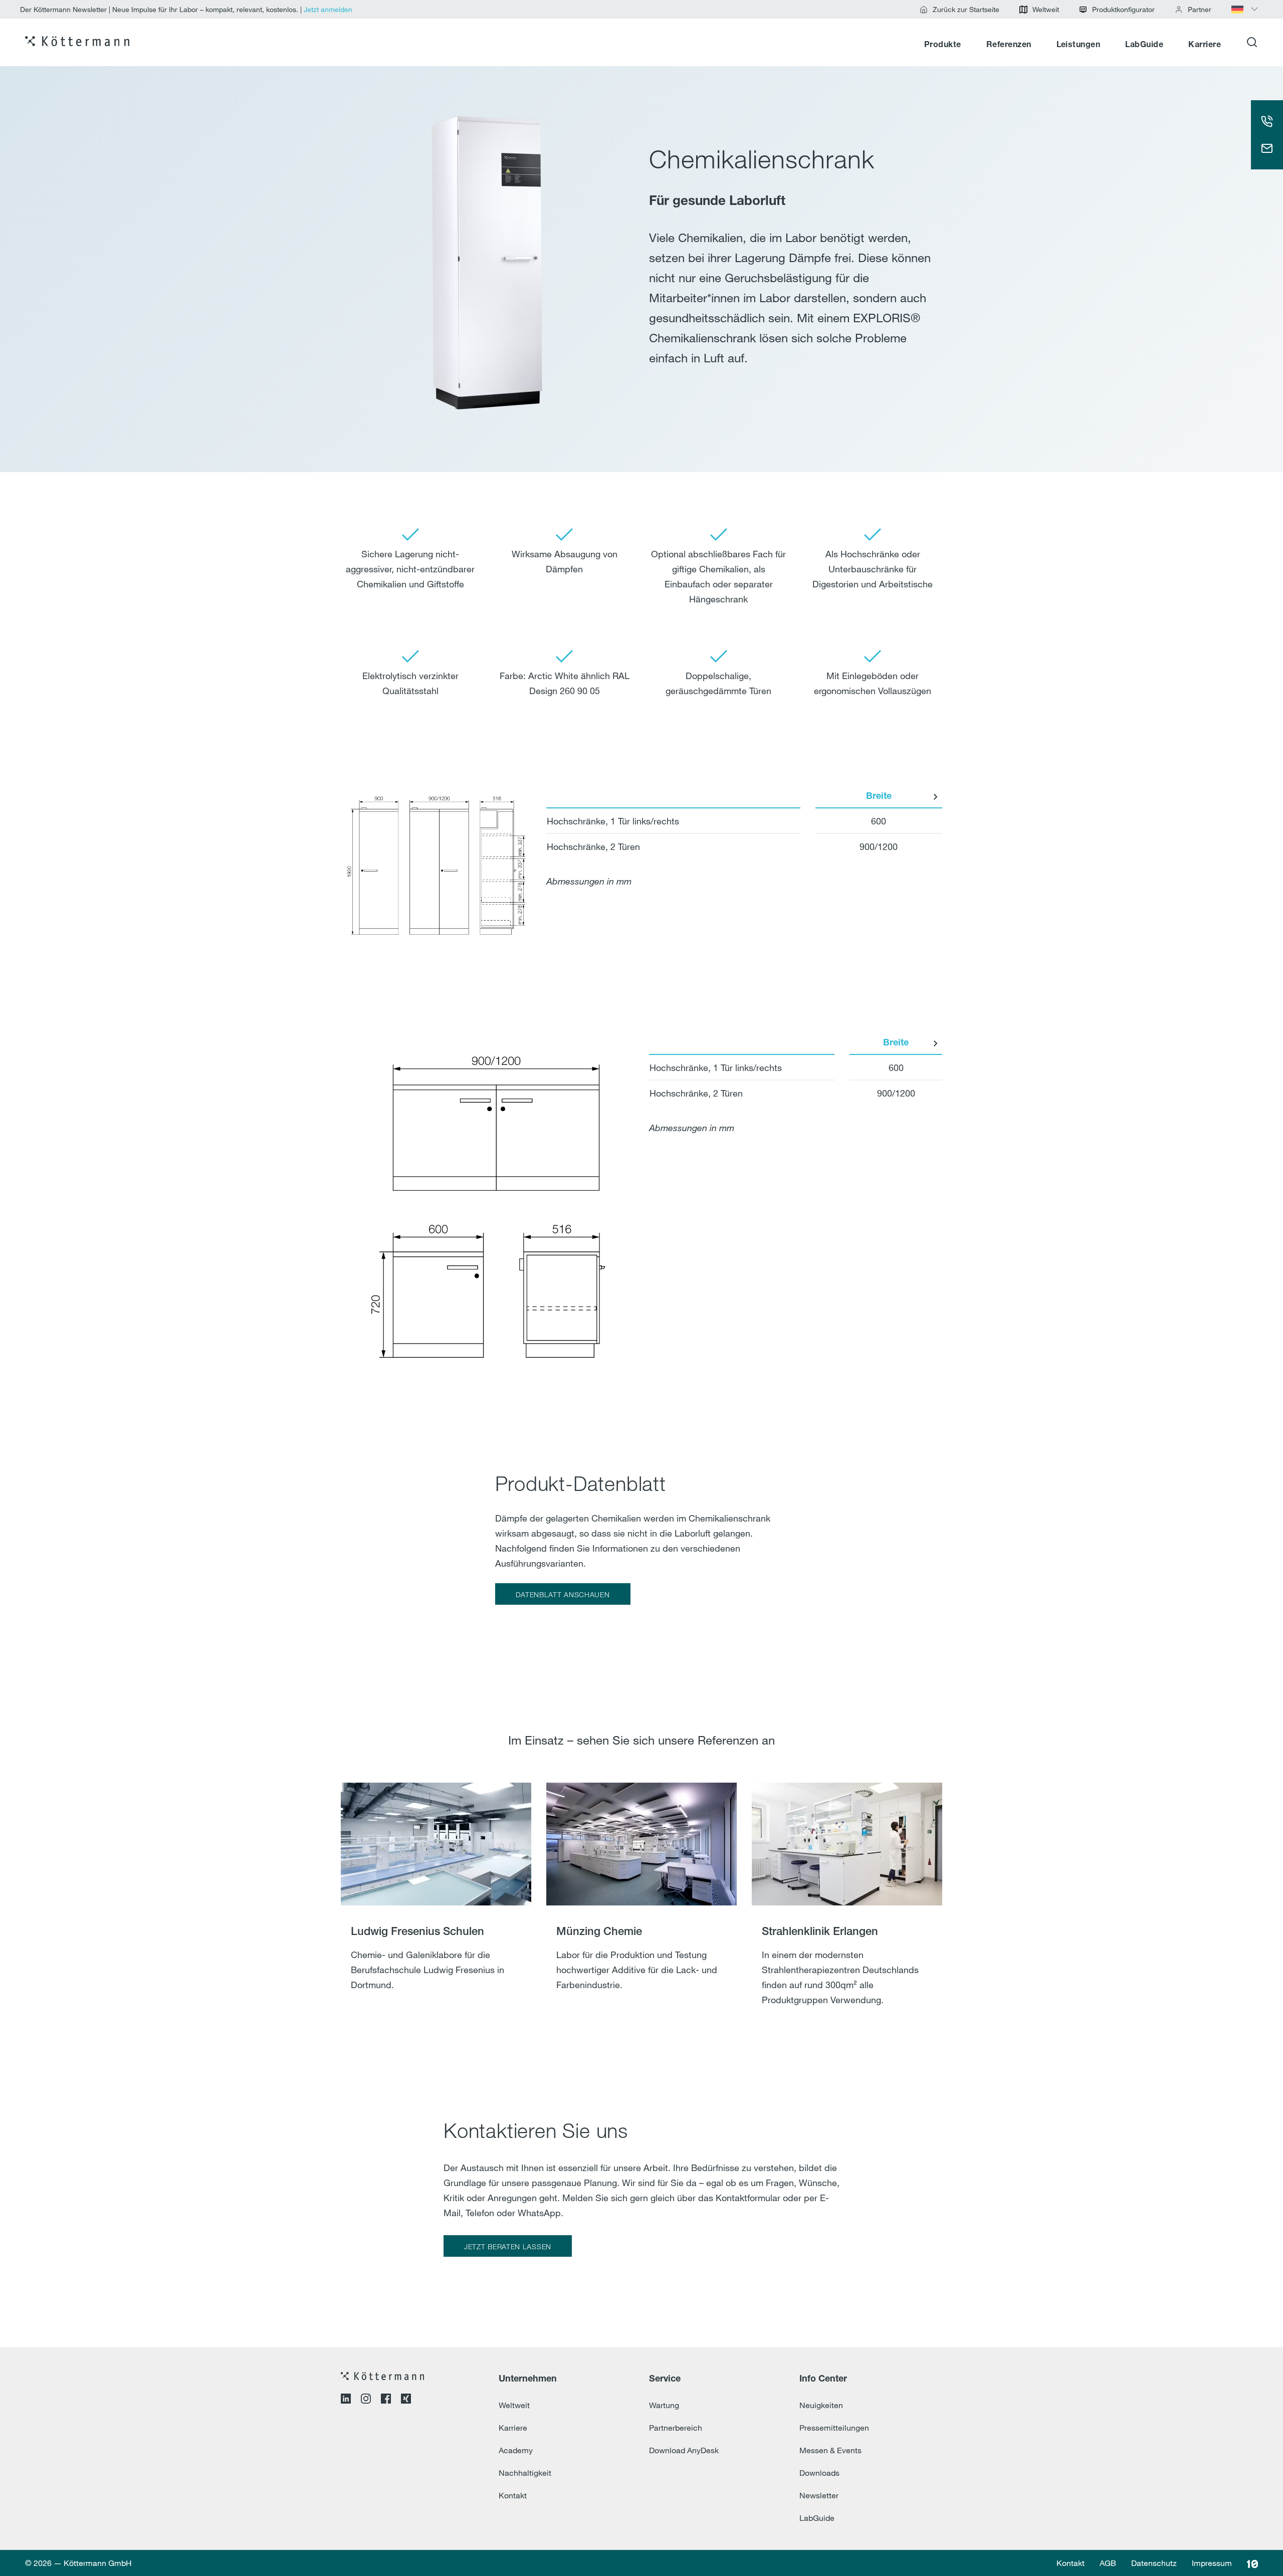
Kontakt (513, 2495)
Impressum (1212, 2563)
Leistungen (1079, 45)
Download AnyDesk (684, 2450)
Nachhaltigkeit (525, 2473)
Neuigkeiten (821, 2405)
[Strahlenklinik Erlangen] (847, 1907)
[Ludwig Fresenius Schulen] (436, 1907)
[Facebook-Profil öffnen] (386, 2400)
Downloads (819, 2473)
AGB (1108, 2563)
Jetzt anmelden (328, 9)
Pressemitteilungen (834, 2428)
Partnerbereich (676, 2428)
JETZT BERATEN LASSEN (508, 2246)
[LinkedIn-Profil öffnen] (346, 2400)
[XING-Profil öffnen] (406, 2400)
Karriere (1205, 45)
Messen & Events (830, 2450)
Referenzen (1009, 45)
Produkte (943, 45)
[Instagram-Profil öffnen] (366, 2400)
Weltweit (514, 2405)
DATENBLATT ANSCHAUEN (563, 1594)
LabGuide (1144, 45)
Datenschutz (1154, 2563)
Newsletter (819, 2495)
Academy (516, 2450)
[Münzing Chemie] (641, 1907)
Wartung (664, 2405)
